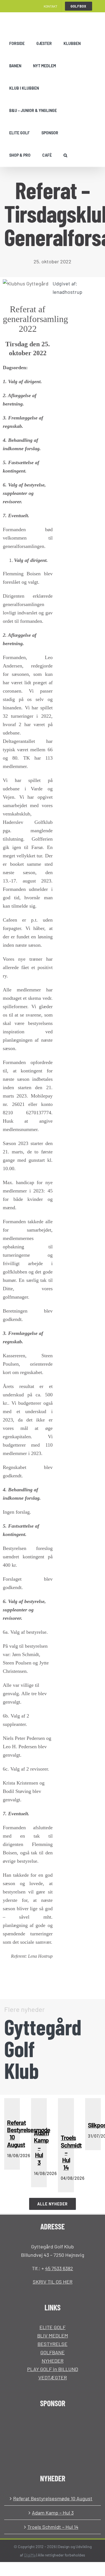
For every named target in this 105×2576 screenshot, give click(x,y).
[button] (65, 155)
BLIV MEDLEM (53, 2336)
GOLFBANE (53, 2352)
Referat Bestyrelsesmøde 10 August (53, 2498)
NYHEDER (53, 2361)
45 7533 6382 (59, 2268)
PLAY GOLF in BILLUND (53, 2369)
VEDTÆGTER (53, 2377)
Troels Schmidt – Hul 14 (53, 2527)
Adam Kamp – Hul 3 (53, 2513)
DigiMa (30, 2555)
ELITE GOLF (53, 2327)
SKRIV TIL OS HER (53, 2282)
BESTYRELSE (53, 2344)
